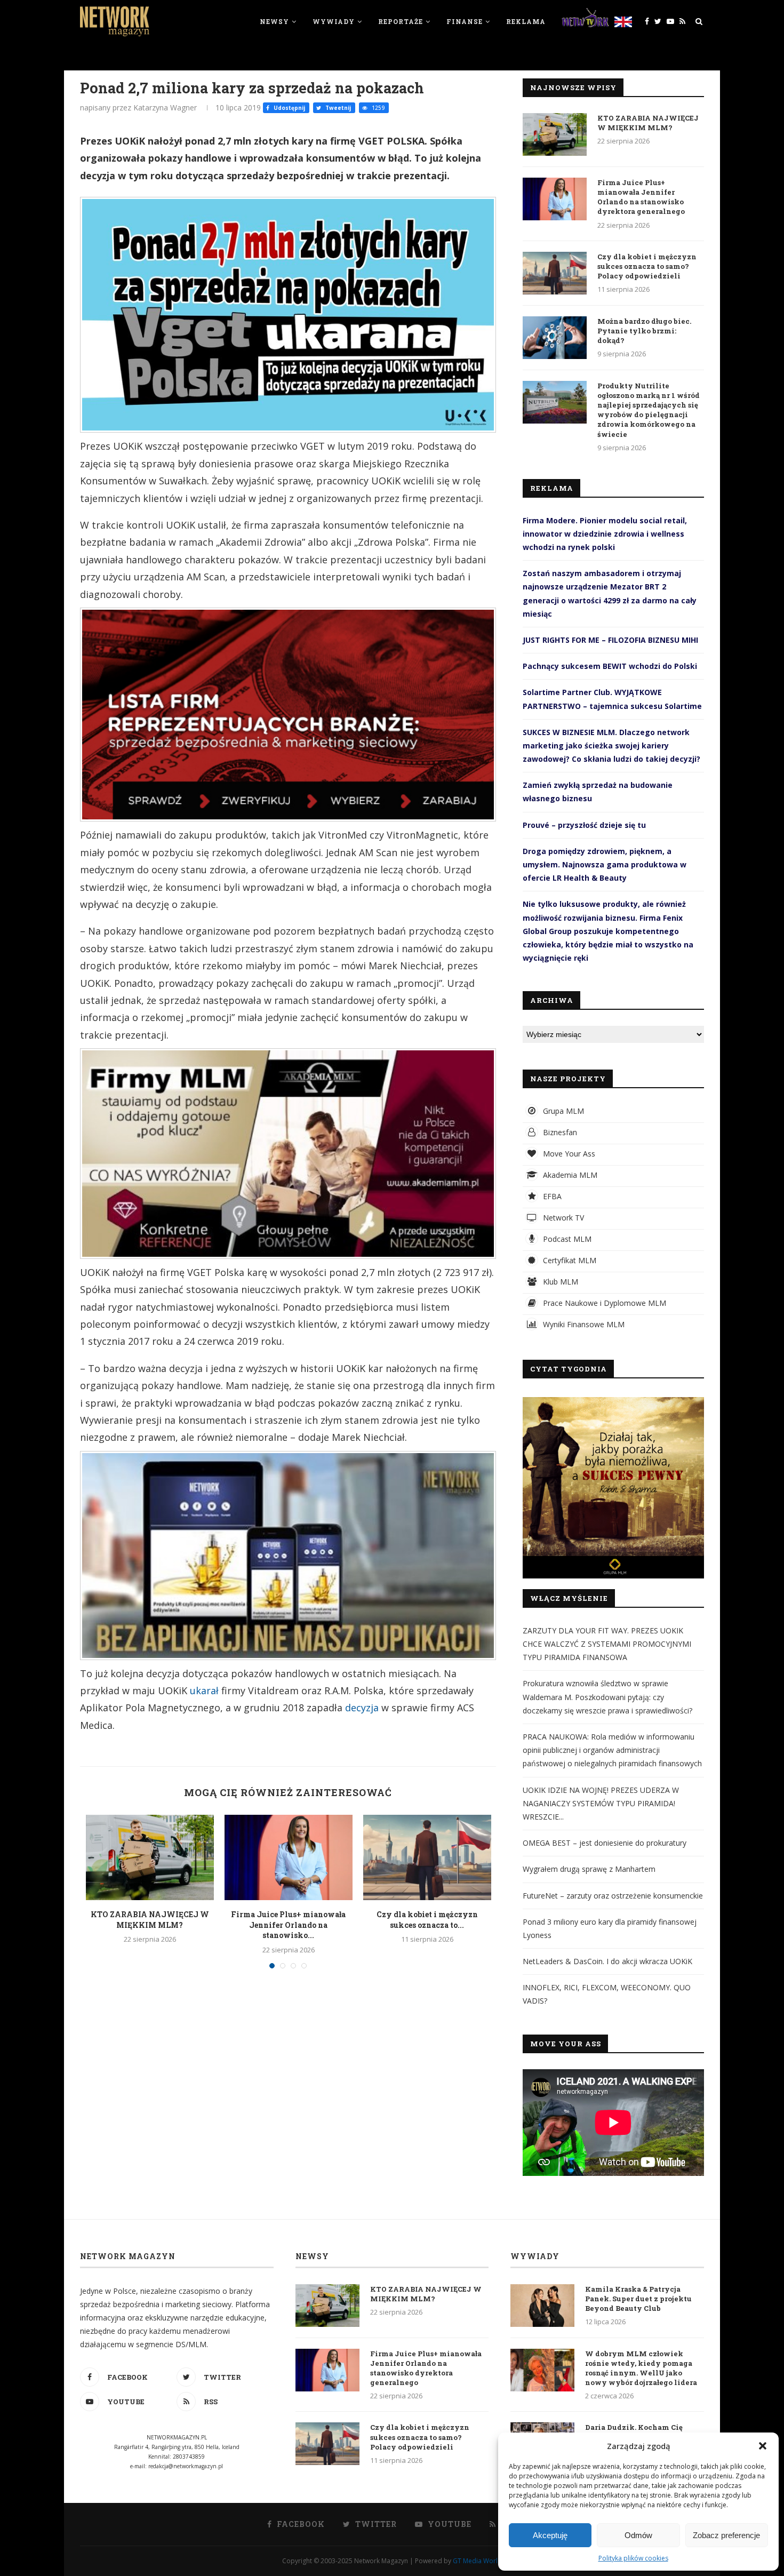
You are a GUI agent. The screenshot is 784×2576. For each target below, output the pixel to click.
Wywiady (334, 21)
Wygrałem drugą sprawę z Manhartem (589, 1869)
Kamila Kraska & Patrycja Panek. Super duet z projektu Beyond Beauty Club (638, 2299)
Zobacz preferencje (726, 2535)
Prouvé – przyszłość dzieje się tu (584, 825)
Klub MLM (559, 1282)
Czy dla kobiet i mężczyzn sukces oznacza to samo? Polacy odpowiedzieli (647, 266)
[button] (763, 2446)
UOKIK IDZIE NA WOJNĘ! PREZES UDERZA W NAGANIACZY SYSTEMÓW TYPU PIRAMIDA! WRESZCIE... (601, 1803)
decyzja (362, 1708)
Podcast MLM (566, 1239)
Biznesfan (559, 1132)
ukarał (204, 1690)
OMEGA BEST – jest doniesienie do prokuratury (605, 1843)
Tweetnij (337, 108)
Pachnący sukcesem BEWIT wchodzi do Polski (610, 666)
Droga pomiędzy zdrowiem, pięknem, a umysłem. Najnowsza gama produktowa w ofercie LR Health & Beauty (605, 864)
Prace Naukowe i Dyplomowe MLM (603, 1303)
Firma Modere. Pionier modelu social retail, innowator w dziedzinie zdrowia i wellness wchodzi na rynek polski (605, 534)
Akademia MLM (569, 1175)
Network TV (562, 1218)
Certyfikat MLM (569, 1260)
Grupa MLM (562, 1111)
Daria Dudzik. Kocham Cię (634, 2427)
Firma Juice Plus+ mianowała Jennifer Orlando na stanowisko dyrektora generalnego (641, 197)
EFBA (551, 1196)
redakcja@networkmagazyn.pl (186, 2466)
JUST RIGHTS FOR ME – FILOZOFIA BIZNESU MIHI (610, 640)
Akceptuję (550, 2535)
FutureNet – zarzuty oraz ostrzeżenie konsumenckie (613, 1896)
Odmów (638, 2535)
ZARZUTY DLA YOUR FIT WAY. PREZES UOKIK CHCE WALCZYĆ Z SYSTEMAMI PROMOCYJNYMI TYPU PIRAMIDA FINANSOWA (607, 1644)
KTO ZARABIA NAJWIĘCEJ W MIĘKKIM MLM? (150, 1920)
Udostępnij (289, 108)
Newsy (274, 21)
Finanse (465, 21)
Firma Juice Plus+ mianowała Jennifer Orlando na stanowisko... (288, 1925)
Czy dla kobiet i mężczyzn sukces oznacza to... (427, 1920)
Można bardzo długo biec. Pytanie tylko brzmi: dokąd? (644, 331)
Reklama (526, 21)
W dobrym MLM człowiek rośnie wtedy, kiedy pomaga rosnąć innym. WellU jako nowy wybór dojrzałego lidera (641, 2368)
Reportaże (401, 21)
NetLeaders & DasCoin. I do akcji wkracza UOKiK (607, 1961)
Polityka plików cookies (633, 2558)
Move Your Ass (568, 1154)
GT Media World (477, 2561)
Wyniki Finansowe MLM (583, 1324)
